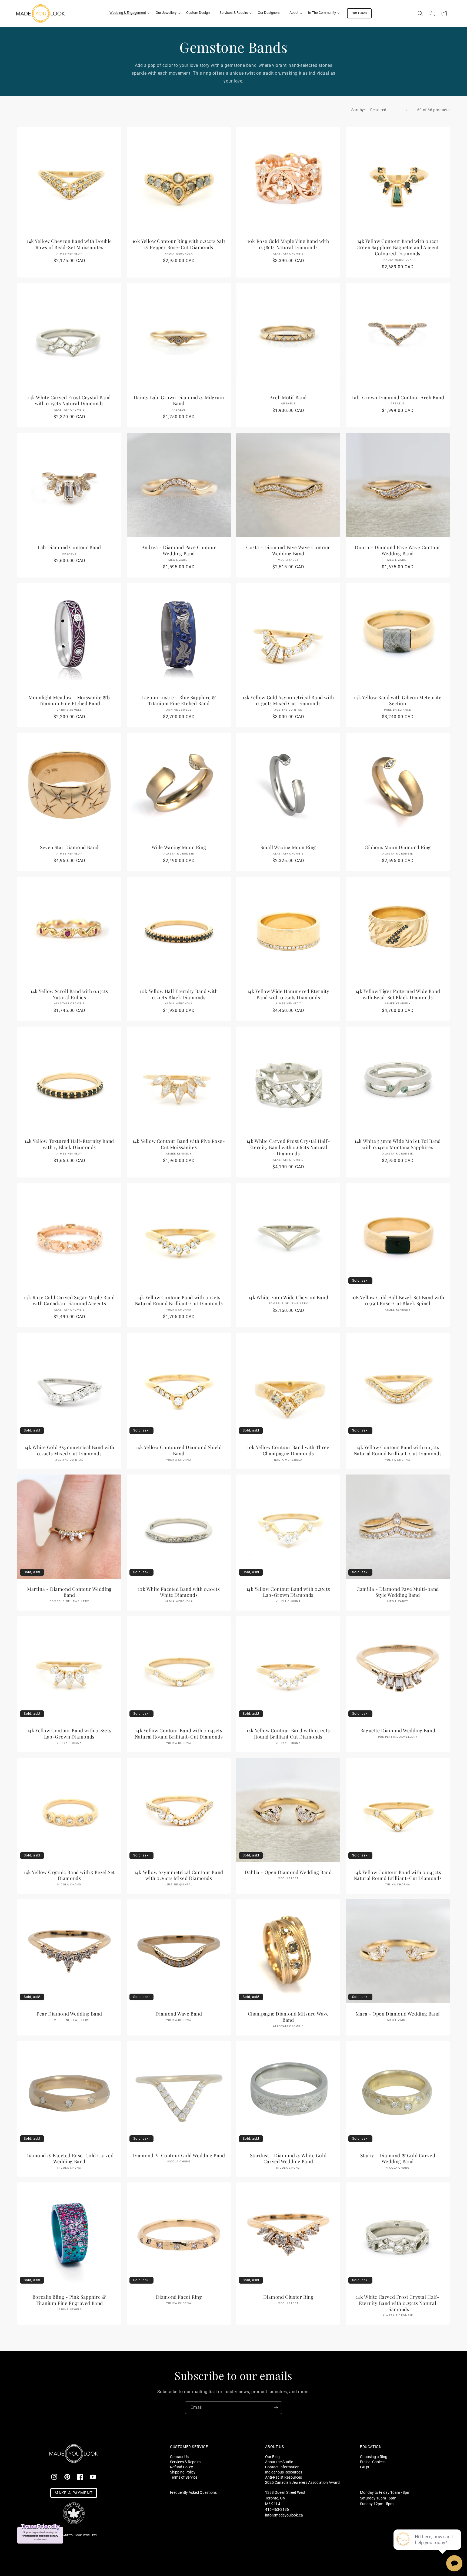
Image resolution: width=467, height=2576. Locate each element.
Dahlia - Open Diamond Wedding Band (288, 1872)
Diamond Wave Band (179, 2014)
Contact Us (179, 2457)
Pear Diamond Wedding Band (69, 2014)
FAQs (364, 2467)
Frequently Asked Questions (193, 2492)
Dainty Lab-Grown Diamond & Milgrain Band (179, 400)
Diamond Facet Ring (179, 2297)
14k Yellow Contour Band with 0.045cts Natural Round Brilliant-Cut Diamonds (179, 1734)
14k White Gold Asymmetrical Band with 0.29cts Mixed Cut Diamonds (69, 1450)
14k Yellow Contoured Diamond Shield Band (179, 1450)
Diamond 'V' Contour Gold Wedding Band (179, 2155)
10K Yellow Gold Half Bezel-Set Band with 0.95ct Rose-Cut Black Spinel (398, 1300)
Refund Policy (181, 2467)
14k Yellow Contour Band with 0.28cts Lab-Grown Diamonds (69, 1734)
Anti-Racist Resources (283, 2477)
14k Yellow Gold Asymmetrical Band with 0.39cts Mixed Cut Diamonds (288, 700)
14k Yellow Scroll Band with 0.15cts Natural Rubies (69, 994)
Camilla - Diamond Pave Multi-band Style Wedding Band (398, 1592)
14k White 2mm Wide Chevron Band (288, 1297)
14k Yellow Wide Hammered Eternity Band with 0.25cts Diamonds (288, 994)
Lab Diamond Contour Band (69, 547)
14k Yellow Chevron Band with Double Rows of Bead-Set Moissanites (69, 244)
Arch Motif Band (288, 397)
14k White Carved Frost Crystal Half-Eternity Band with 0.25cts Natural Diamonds (398, 2303)
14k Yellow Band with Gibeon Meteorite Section (398, 700)
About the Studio (279, 2462)
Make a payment (74, 2493)
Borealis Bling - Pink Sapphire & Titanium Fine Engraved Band (69, 2300)
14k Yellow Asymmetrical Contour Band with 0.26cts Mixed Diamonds (179, 1875)
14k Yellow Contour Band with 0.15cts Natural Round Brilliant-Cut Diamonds (398, 1450)
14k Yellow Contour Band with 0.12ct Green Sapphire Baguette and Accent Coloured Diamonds (398, 247)
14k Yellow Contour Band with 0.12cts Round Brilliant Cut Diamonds (288, 1734)
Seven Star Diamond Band (69, 847)
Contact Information (282, 2467)
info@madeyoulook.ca (284, 2515)
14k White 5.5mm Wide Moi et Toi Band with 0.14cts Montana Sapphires (398, 1144)
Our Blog (272, 2457)
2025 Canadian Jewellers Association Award (302, 2482)
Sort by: (358, 110)
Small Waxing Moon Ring (288, 847)
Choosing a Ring (374, 2457)
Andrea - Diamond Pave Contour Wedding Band (179, 550)
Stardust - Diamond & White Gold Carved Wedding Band (288, 2158)
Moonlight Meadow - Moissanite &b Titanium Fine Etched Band (69, 700)
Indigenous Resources (284, 2472)
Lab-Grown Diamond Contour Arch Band (398, 397)
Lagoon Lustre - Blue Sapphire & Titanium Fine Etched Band (179, 700)
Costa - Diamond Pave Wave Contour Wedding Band (288, 550)
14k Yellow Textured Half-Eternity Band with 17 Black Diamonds (69, 1144)
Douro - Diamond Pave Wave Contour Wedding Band (398, 550)
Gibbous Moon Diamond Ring (398, 847)
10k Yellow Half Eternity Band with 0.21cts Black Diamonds (179, 994)
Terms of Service (184, 2477)
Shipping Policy (183, 2472)
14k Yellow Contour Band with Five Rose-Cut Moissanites (179, 1144)
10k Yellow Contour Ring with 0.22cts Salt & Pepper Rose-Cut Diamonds (179, 244)
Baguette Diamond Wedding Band (398, 1730)
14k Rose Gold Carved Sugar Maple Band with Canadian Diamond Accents (69, 1300)
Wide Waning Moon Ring (179, 847)
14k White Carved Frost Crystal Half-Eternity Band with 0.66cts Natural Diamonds (288, 1147)
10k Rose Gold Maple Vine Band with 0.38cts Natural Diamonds (288, 244)
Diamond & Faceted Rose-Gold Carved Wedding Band (69, 2158)
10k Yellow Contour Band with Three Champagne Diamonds (288, 1450)
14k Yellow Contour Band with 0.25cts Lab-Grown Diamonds (288, 1592)
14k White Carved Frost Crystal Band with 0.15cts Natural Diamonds (69, 400)
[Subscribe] (276, 2408)
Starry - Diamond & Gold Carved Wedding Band (398, 2158)
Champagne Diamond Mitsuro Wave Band (288, 2017)
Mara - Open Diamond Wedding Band (398, 2014)
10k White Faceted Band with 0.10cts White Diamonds (179, 1592)
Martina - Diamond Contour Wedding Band (69, 1592)
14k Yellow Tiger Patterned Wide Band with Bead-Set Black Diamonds (398, 994)
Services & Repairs (185, 2462)
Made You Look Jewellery (79, 2535)
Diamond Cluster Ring (288, 2297)
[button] (128, 13)
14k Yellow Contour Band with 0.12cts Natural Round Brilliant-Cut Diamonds (179, 1300)
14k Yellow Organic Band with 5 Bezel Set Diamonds (69, 1875)
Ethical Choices (373, 2462)
